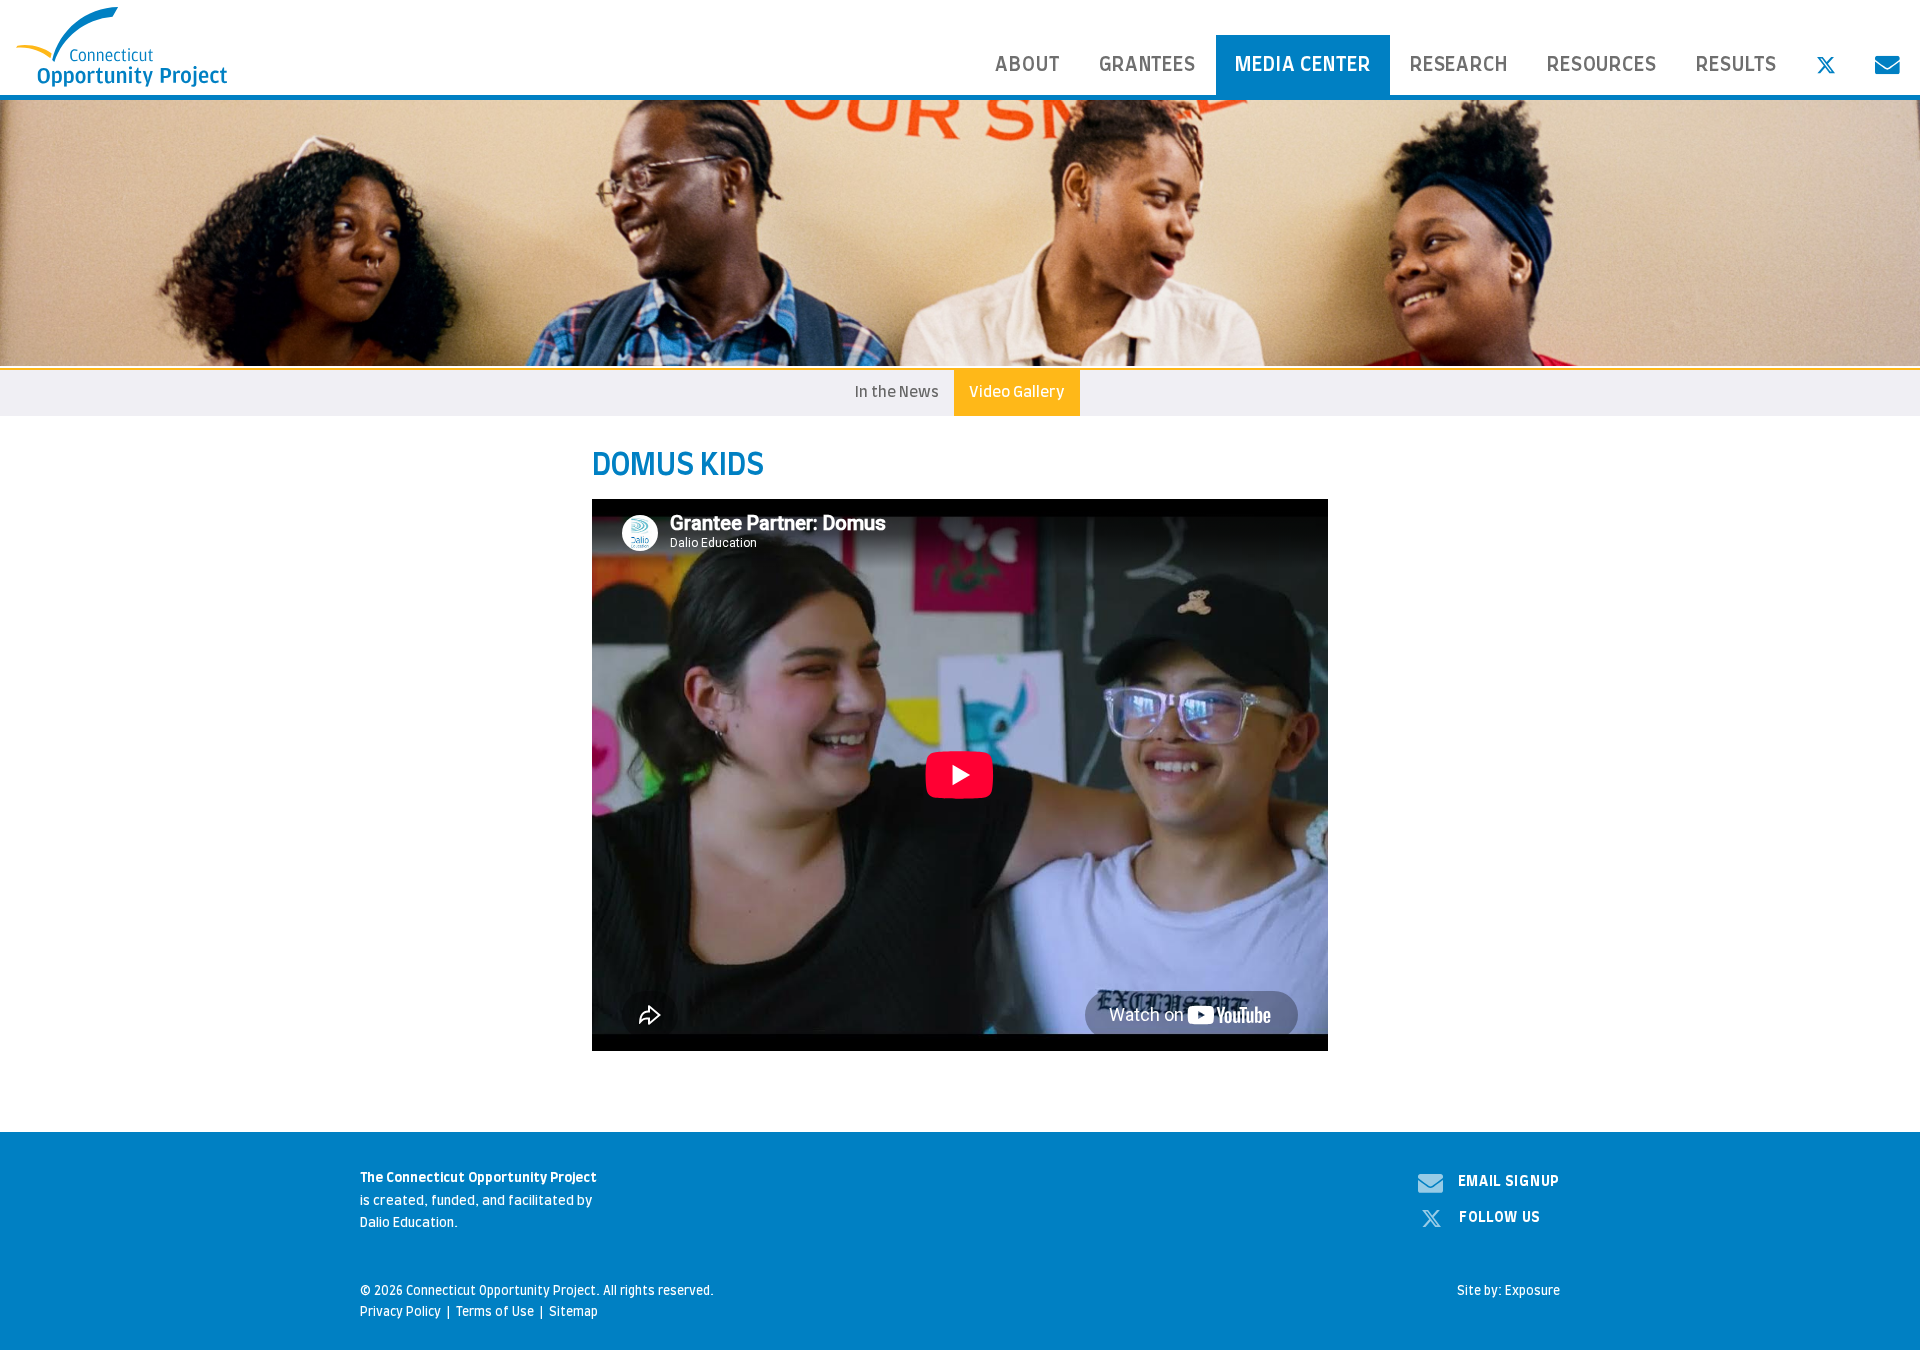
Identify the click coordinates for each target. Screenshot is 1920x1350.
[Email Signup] (1887, 65)
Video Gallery (1017, 392)
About (1027, 65)
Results (1737, 65)
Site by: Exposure (1508, 1291)
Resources (1602, 65)
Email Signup (1509, 1182)
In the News (897, 392)
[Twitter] (1826, 65)
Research (1459, 65)
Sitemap (573, 1312)
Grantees (1148, 65)
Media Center (1303, 65)
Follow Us (1500, 1218)
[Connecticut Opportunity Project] (122, 47)
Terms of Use (495, 1312)
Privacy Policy (400, 1312)
